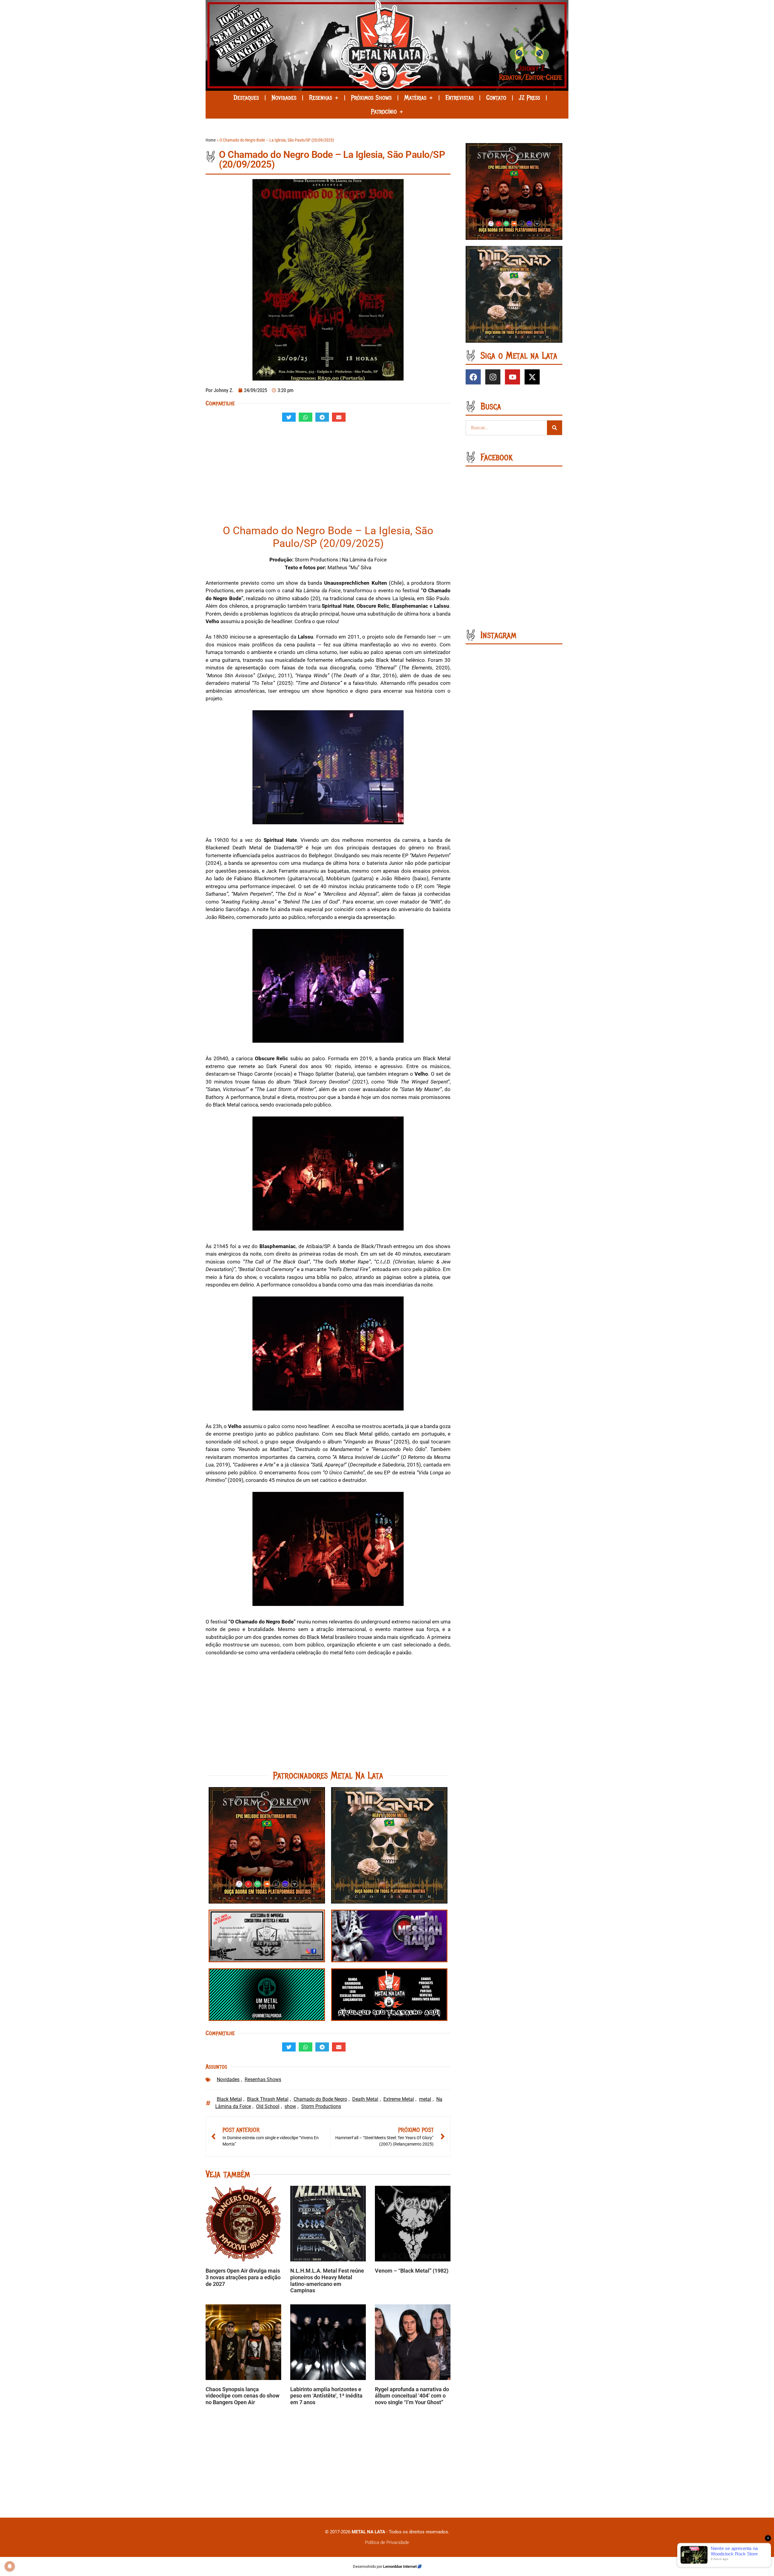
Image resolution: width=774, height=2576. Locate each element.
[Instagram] (493, 377)
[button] (289, 417)
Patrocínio (384, 112)
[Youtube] (512, 377)
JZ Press (529, 98)
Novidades (284, 98)
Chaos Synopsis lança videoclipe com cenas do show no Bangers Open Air (242, 2396)
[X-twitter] (532, 377)
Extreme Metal (399, 2099)
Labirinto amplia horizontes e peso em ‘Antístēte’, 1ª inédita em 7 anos (326, 2396)
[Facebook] (473, 377)
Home (211, 140)
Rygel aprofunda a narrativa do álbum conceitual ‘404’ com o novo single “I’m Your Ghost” (412, 2396)
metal (425, 2099)
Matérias (415, 98)
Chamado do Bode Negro (320, 2099)
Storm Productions (321, 2106)
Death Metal (365, 2099)
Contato (496, 98)
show (290, 2106)
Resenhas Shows (263, 2079)
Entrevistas (459, 98)
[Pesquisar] (554, 428)
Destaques (246, 98)
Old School (268, 2106)
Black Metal (229, 2099)
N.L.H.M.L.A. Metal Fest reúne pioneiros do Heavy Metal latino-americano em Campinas (327, 2280)
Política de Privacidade (387, 2542)
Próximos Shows (371, 98)
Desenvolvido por (368, 2566)
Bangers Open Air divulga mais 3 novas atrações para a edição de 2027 (243, 2277)
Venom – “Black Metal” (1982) (412, 2271)
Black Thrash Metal (268, 2099)
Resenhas (320, 98)
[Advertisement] (328, 476)
